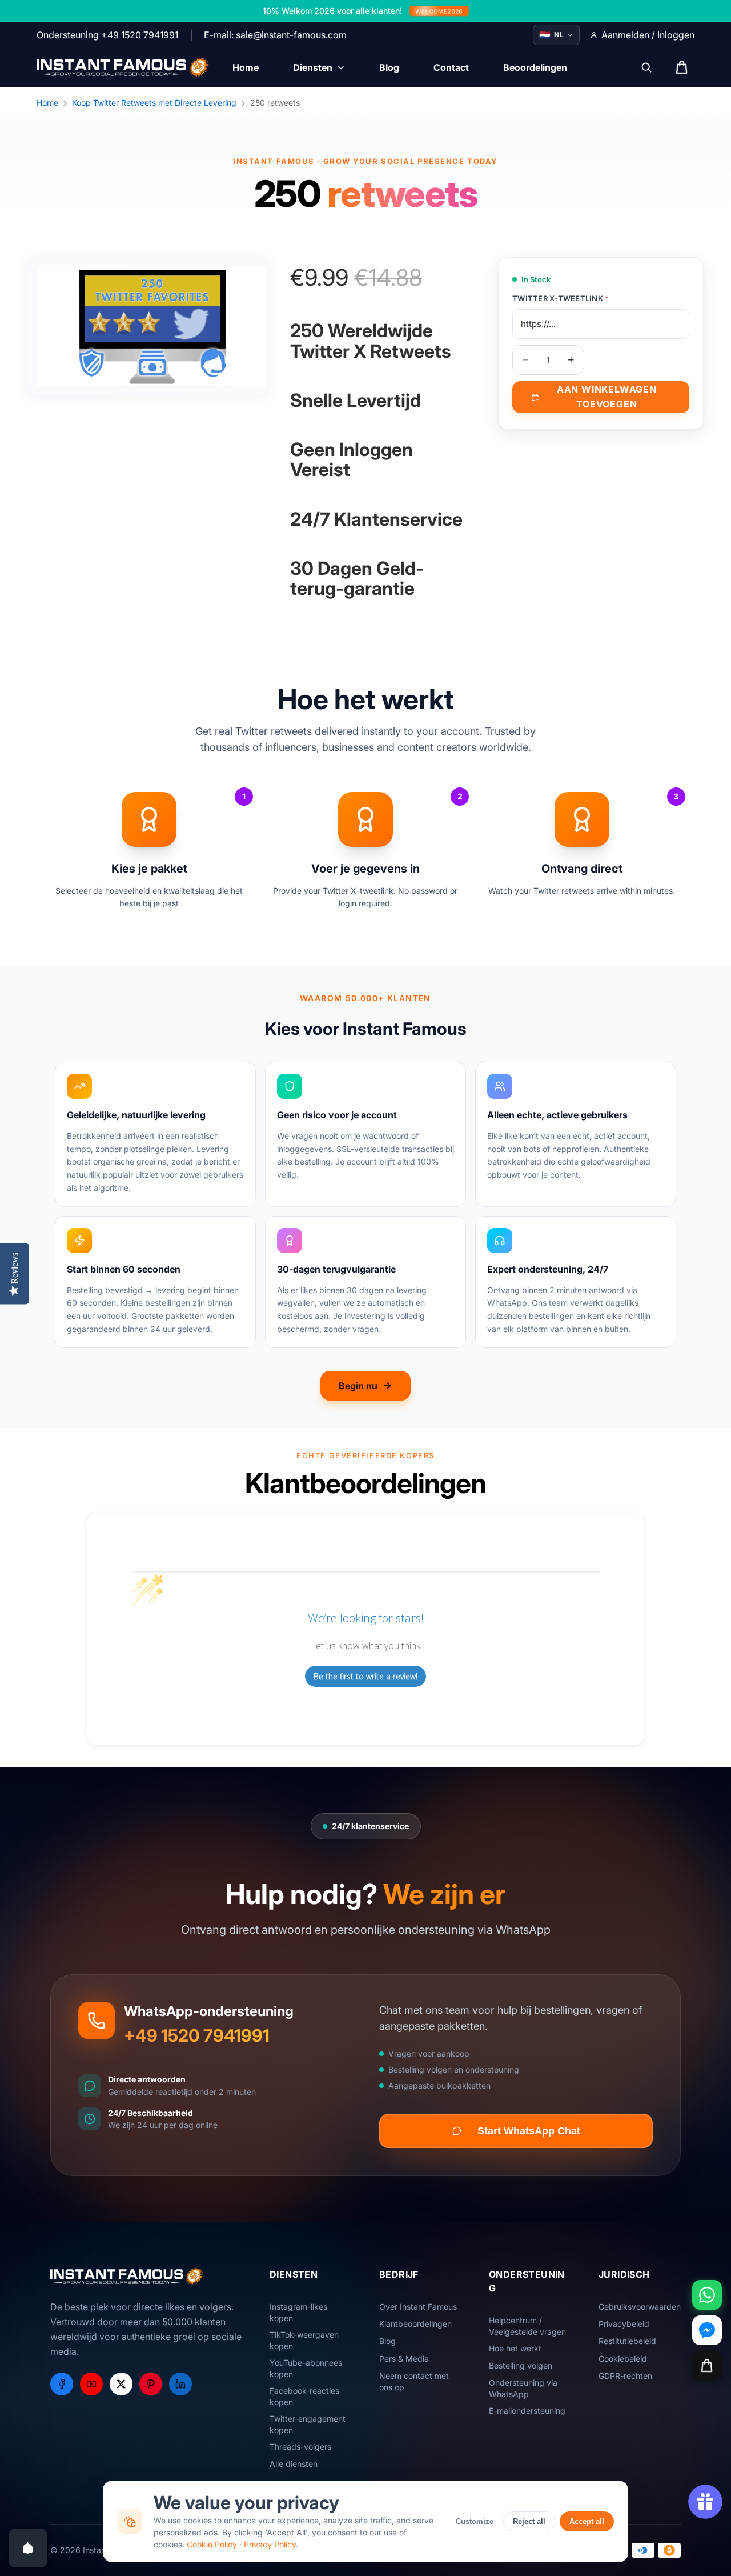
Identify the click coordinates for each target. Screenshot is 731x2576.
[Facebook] (62, 2384)
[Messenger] (707, 2330)
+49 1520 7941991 (197, 2035)
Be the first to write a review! (365, 1676)
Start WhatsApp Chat (529, 2131)
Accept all (587, 2521)
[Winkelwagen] (707, 2366)
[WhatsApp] (707, 2295)
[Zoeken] (646, 67)
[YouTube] (91, 2384)
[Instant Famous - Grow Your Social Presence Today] (123, 67)
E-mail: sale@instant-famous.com (275, 35)
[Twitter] (121, 2384)
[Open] (28, 2548)
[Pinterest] (151, 2384)
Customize (475, 2521)
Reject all (529, 2521)
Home (47, 103)
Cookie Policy (212, 2544)
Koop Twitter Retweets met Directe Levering (154, 103)
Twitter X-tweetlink (561, 298)
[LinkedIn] (180, 2384)
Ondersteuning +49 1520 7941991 (107, 35)
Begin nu (358, 1386)
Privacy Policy (270, 2544)
